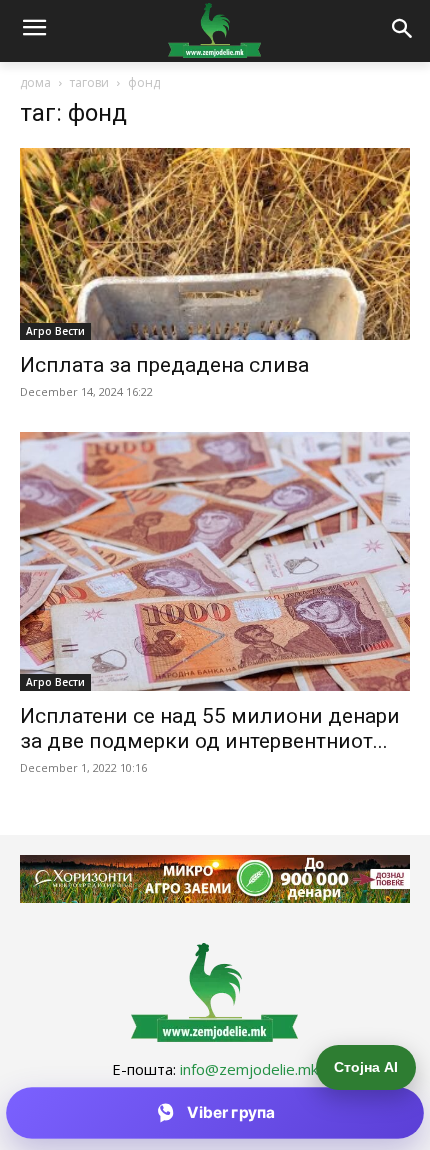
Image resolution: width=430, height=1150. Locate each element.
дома (35, 82)
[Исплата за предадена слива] (215, 244)
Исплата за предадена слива (164, 365)
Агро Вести (55, 331)
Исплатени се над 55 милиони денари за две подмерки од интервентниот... (210, 728)
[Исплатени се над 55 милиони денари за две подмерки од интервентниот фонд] (215, 561)
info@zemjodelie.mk (249, 1069)
